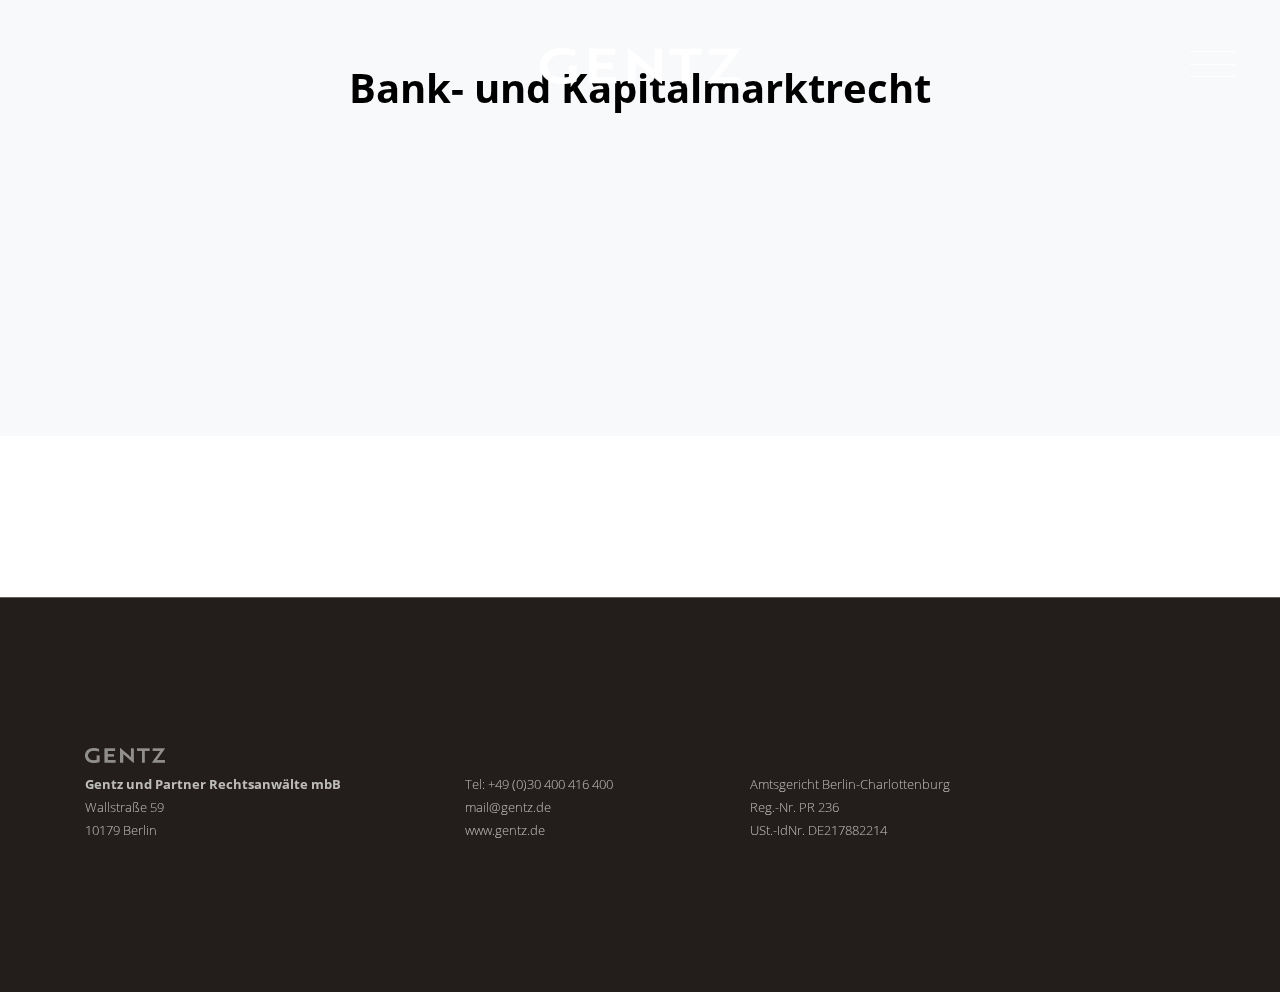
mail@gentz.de (508, 807)
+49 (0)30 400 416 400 (550, 784)
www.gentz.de (505, 830)
